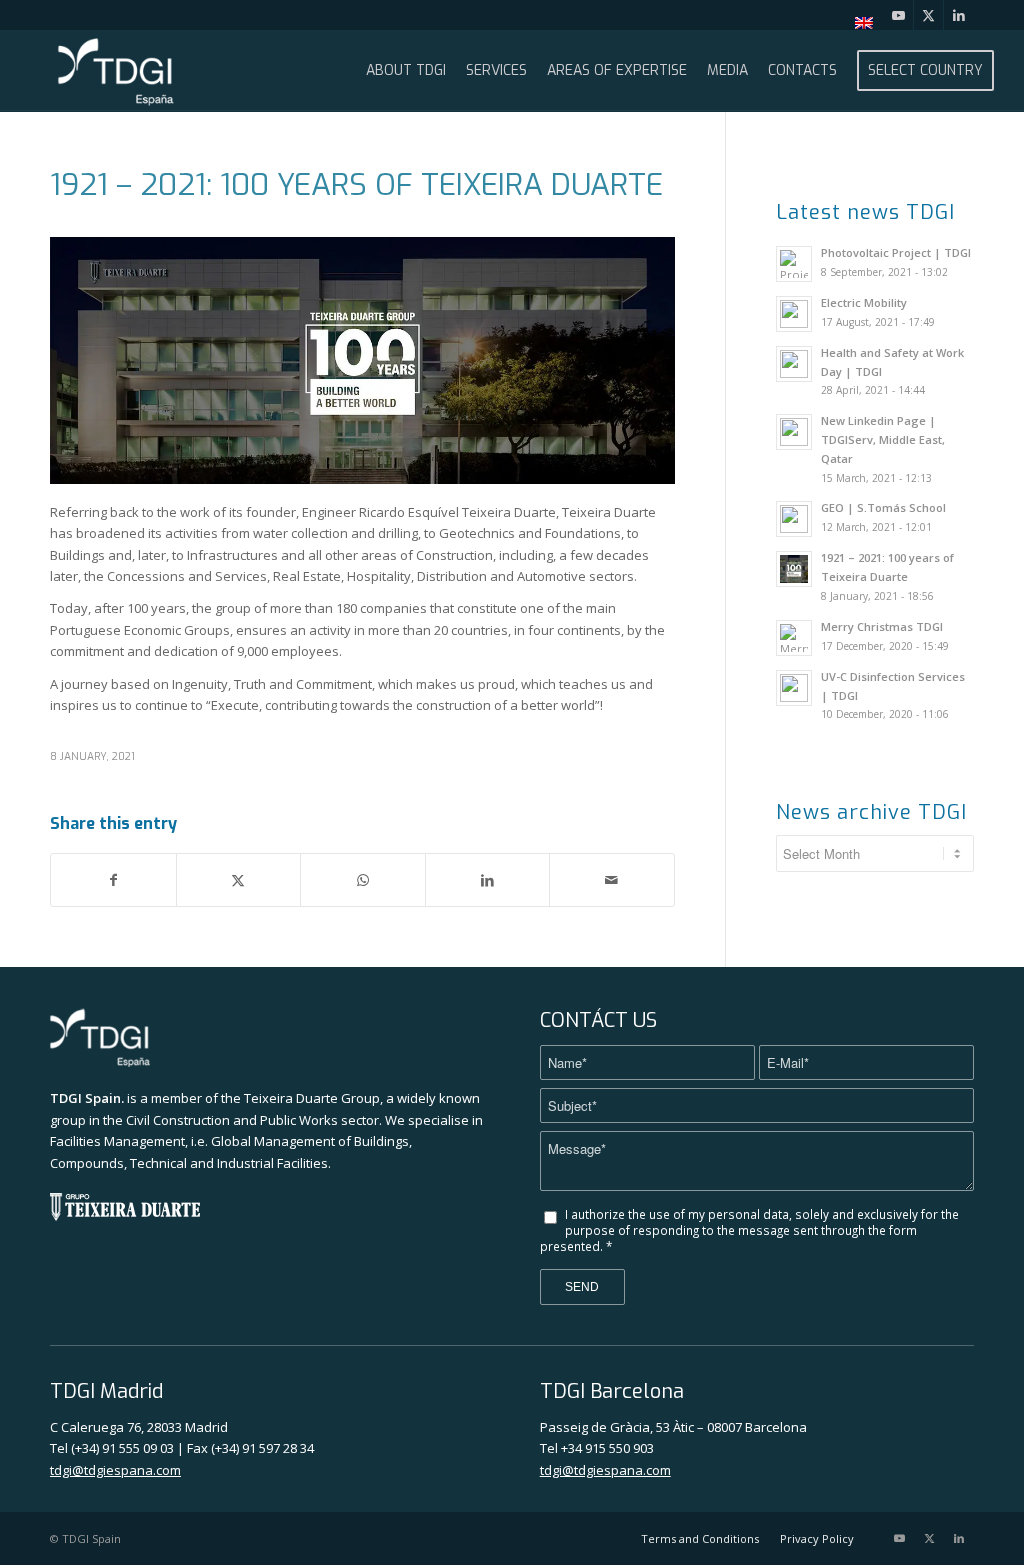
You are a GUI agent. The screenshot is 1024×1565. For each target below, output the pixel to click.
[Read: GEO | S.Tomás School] (794, 519)
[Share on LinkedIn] (488, 880)
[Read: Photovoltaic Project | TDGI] (794, 264)
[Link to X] (928, 15)
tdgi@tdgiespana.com (115, 1470)
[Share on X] (239, 880)
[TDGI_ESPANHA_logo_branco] (116, 71)
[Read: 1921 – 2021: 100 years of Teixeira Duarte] (794, 569)
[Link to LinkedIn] (959, 15)
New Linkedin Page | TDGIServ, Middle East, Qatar (883, 439)
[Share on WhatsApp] (363, 880)
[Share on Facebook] (113, 880)
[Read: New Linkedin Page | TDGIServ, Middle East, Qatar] (794, 432)
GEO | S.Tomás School (883, 507)
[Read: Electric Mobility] (794, 314)
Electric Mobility (864, 302)
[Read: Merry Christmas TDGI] (794, 638)
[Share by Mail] (612, 880)
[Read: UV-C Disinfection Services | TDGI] (794, 688)
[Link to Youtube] (898, 15)
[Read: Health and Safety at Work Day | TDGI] (794, 364)
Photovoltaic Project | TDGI (896, 252)
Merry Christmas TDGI (882, 626)
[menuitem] (859, 23)
